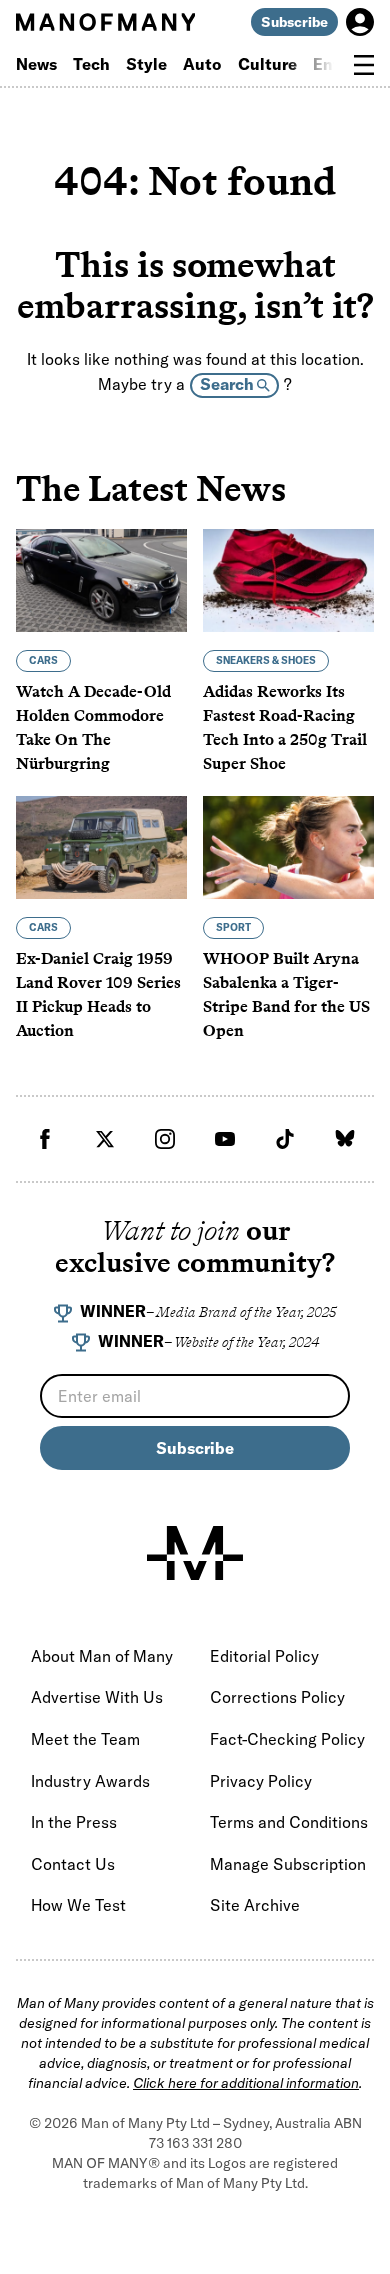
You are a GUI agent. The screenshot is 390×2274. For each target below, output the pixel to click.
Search (228, 384)
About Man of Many (102, 1656)
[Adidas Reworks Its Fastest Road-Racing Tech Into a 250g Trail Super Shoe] (288, 580)
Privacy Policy (261, 1781)
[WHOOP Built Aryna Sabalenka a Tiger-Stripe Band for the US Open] (288, 847)
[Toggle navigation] (364, 65)
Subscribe (294, 22)
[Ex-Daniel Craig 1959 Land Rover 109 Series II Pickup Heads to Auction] (101, 847)
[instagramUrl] (165, 1139)
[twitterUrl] (105, 1139)
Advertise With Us (97, 1697)
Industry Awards (90, 1781)
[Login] (360, 22)
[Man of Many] (195, 1553)
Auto (202, 64)
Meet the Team (85, 1739)
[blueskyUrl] (345, 1139)
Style (146, 64)
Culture (267, 64)
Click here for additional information (246, 2083)
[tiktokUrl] (285, 1139)
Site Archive (255, 1905)
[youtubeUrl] (225, 1139)
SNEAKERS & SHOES (266, 660)
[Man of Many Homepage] (105, 22)
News (36, 64)
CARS (43, 660)
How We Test (78, 1905)
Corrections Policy (277, 1697)
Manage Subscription (288, 1864)
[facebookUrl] (45, 1139)
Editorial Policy (264, 1656)
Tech (91, 64)
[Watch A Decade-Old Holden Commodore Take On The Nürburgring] (101, 580)
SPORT (233, 927)
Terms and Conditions (289, 1822)
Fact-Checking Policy (287, 1739)
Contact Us (73, 1864)
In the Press (74, 1822)
